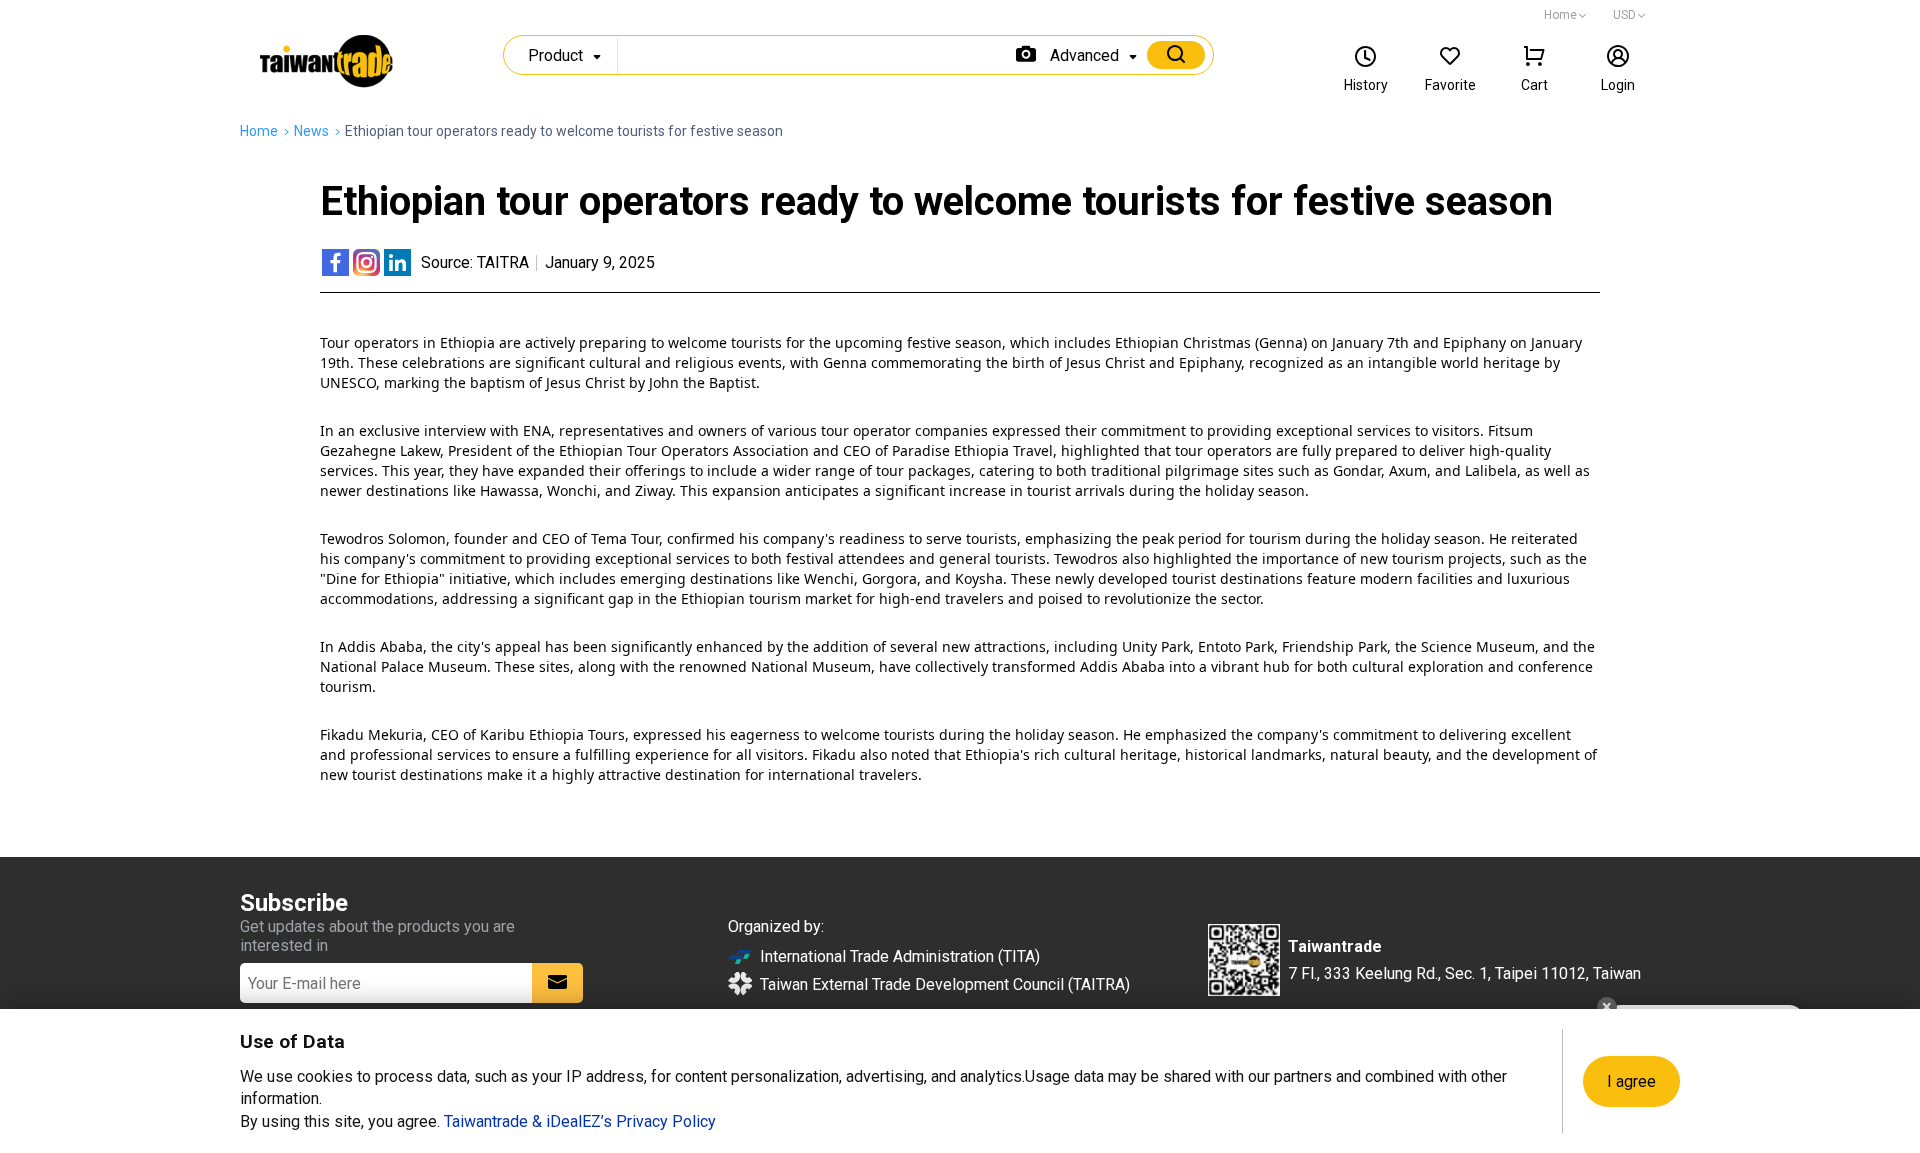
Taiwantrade (326, 64)
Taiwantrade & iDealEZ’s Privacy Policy (580, 1121)
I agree (1631, 1081)
